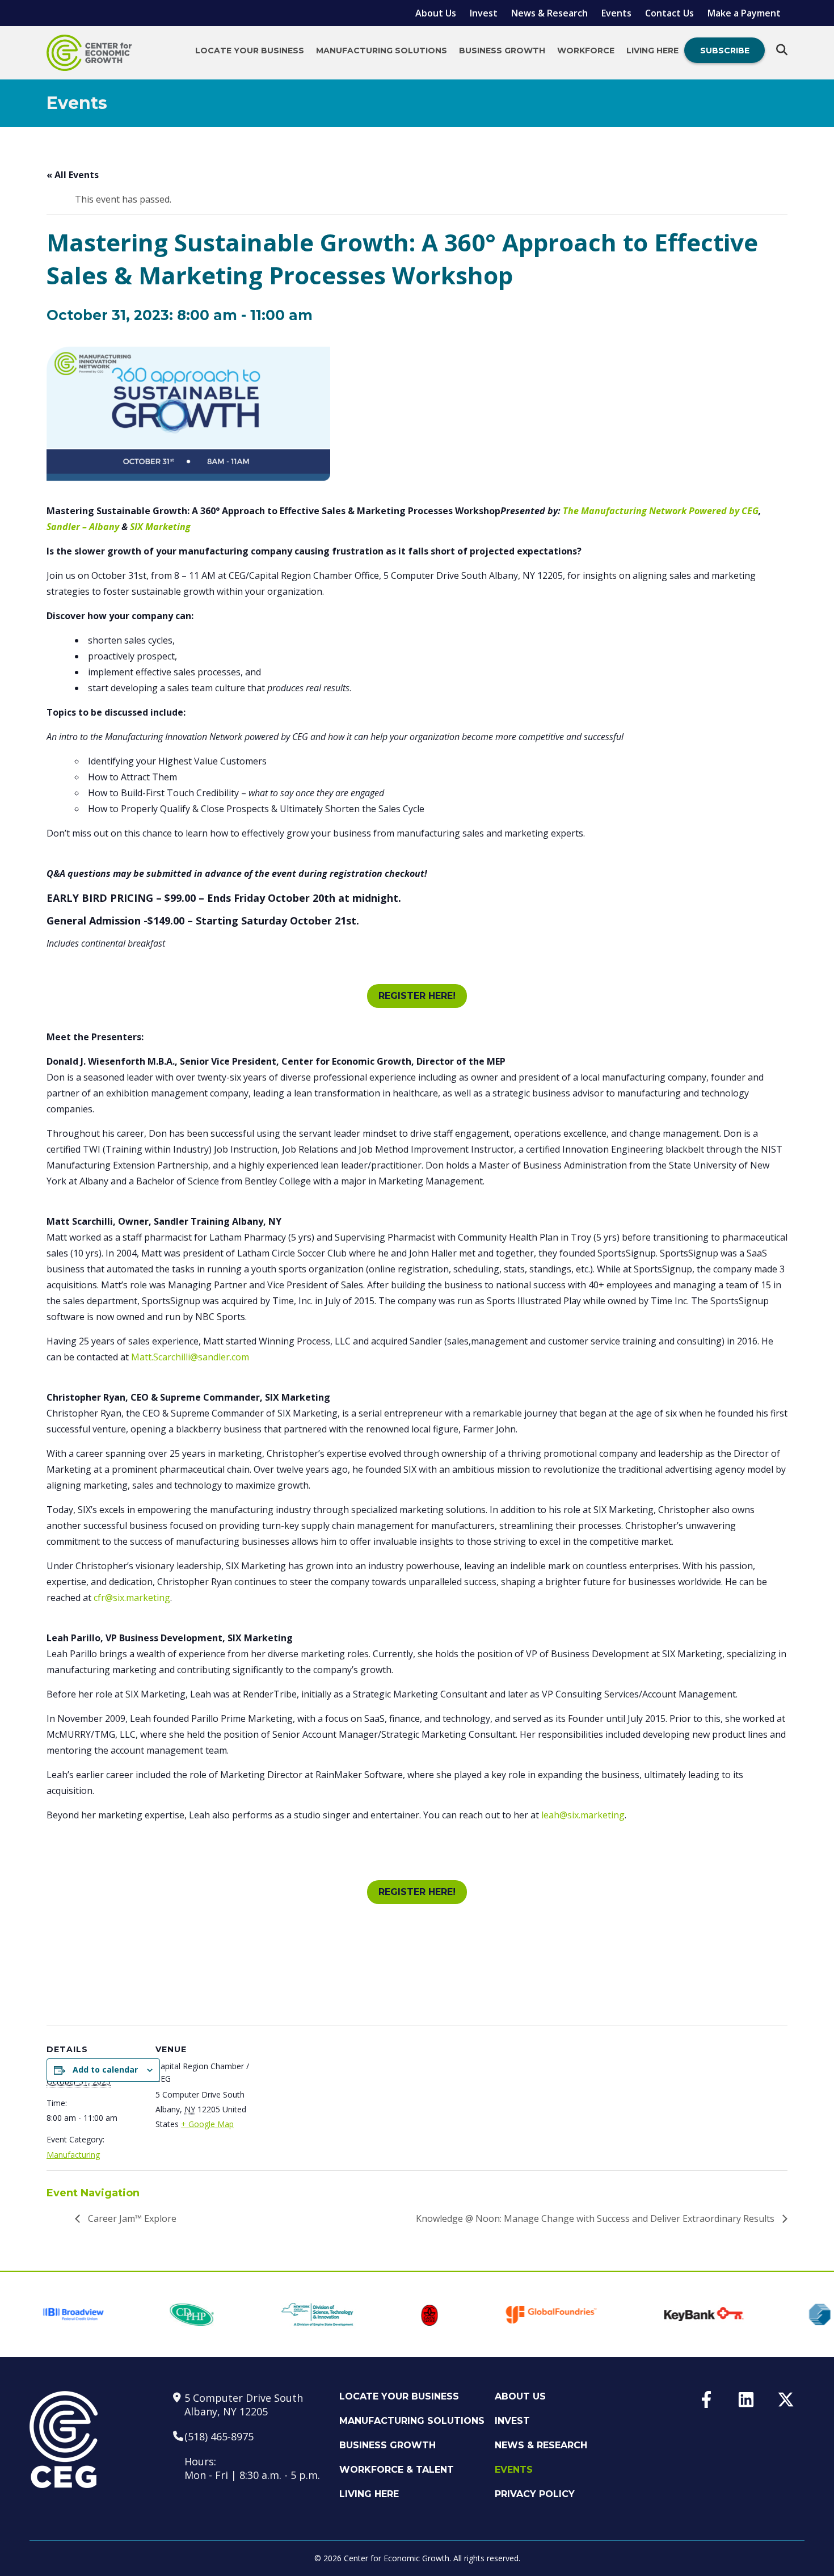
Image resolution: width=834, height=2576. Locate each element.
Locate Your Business (250, 51)
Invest (484, 13)
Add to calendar (105, 2069)
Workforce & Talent (397, 2470)
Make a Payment (744, 13)
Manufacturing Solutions (382, 51)
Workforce (586, 51)
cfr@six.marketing (132, 1598)
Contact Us (669, 13)
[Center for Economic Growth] (89, 53)
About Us (436, 13)
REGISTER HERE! (417, 996)
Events (616, 13)
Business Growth (502, 51)
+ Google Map (207, 2124)
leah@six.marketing (583, 1815)
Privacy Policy (535, 2494)
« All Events (73, 175)
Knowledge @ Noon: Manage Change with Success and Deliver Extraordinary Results (596, 2218)
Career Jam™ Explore (131, 2218)
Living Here (652, 51)
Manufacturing (73, 2155)
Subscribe (725, 51)
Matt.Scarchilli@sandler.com (190, 1357)
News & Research (549, 13)
